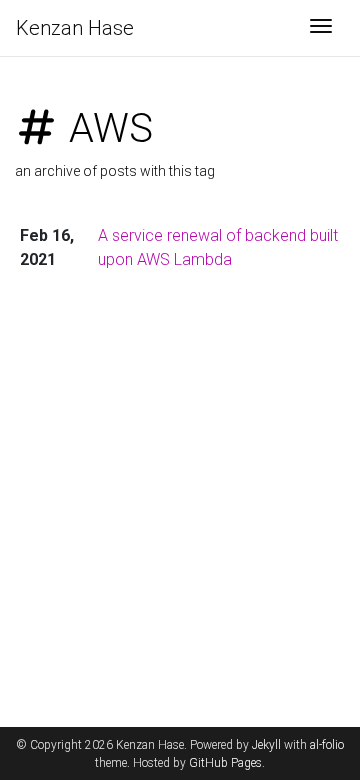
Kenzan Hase (75, 28)
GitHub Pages (225, 763)
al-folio (327, 745)
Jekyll (266, 745)
